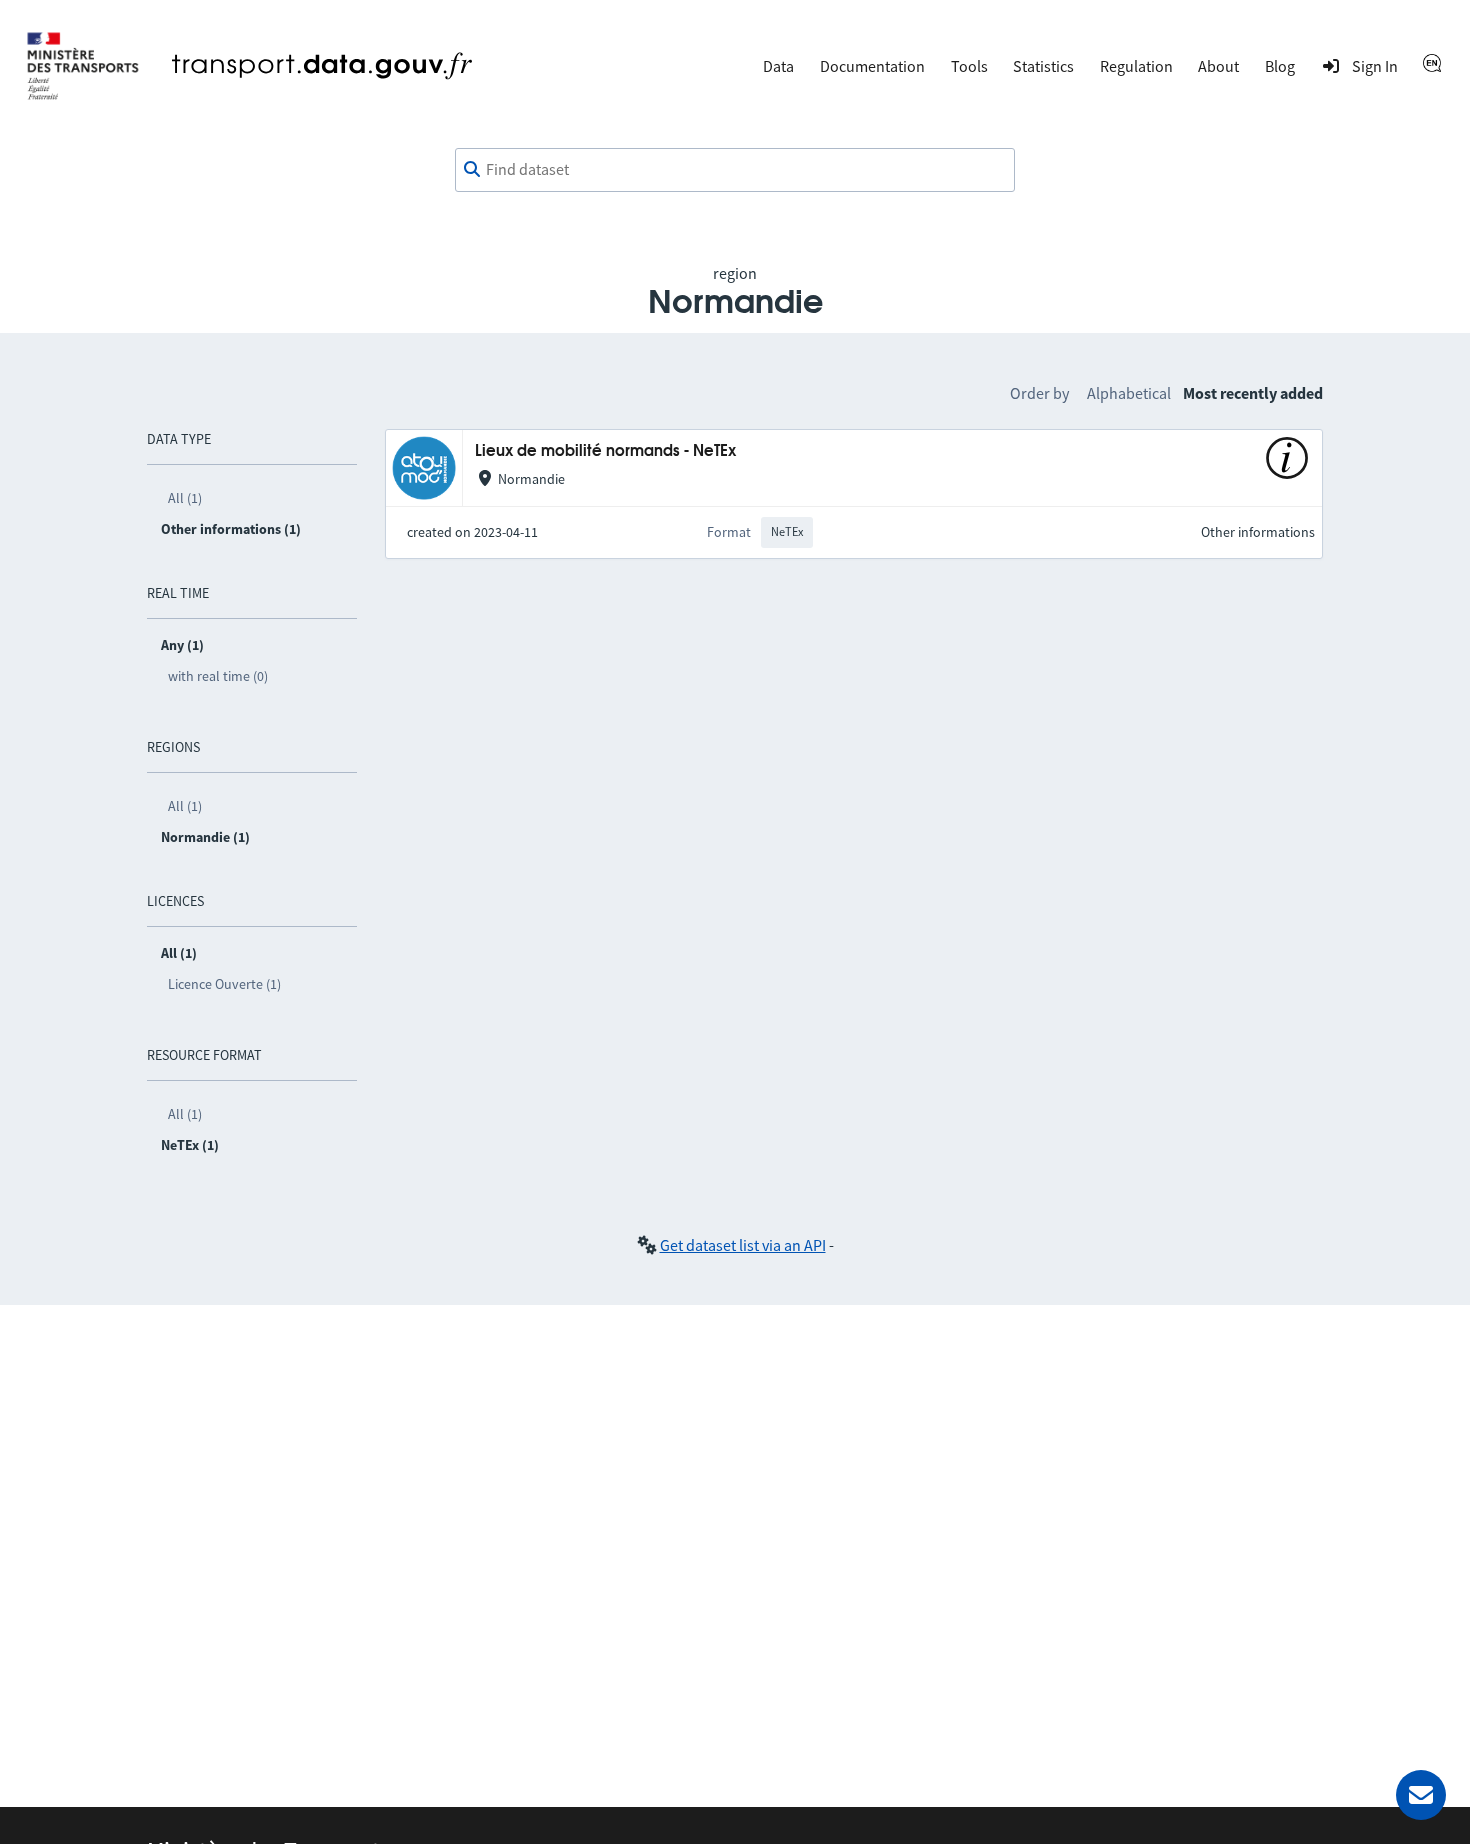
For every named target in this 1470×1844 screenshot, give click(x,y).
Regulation (1136, 66)
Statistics (1043, 66)
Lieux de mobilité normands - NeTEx (605, 451)
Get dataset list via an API (743, 1245)
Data (778, 66)
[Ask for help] (1421, 1795)
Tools (969, 66)
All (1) (185, 498)
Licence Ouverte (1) (224, 984)
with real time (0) (218, 676)
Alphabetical (1129, 393)
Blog (1280, 66)
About (1218, 66)
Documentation (872, 66)
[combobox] (735, 170)
